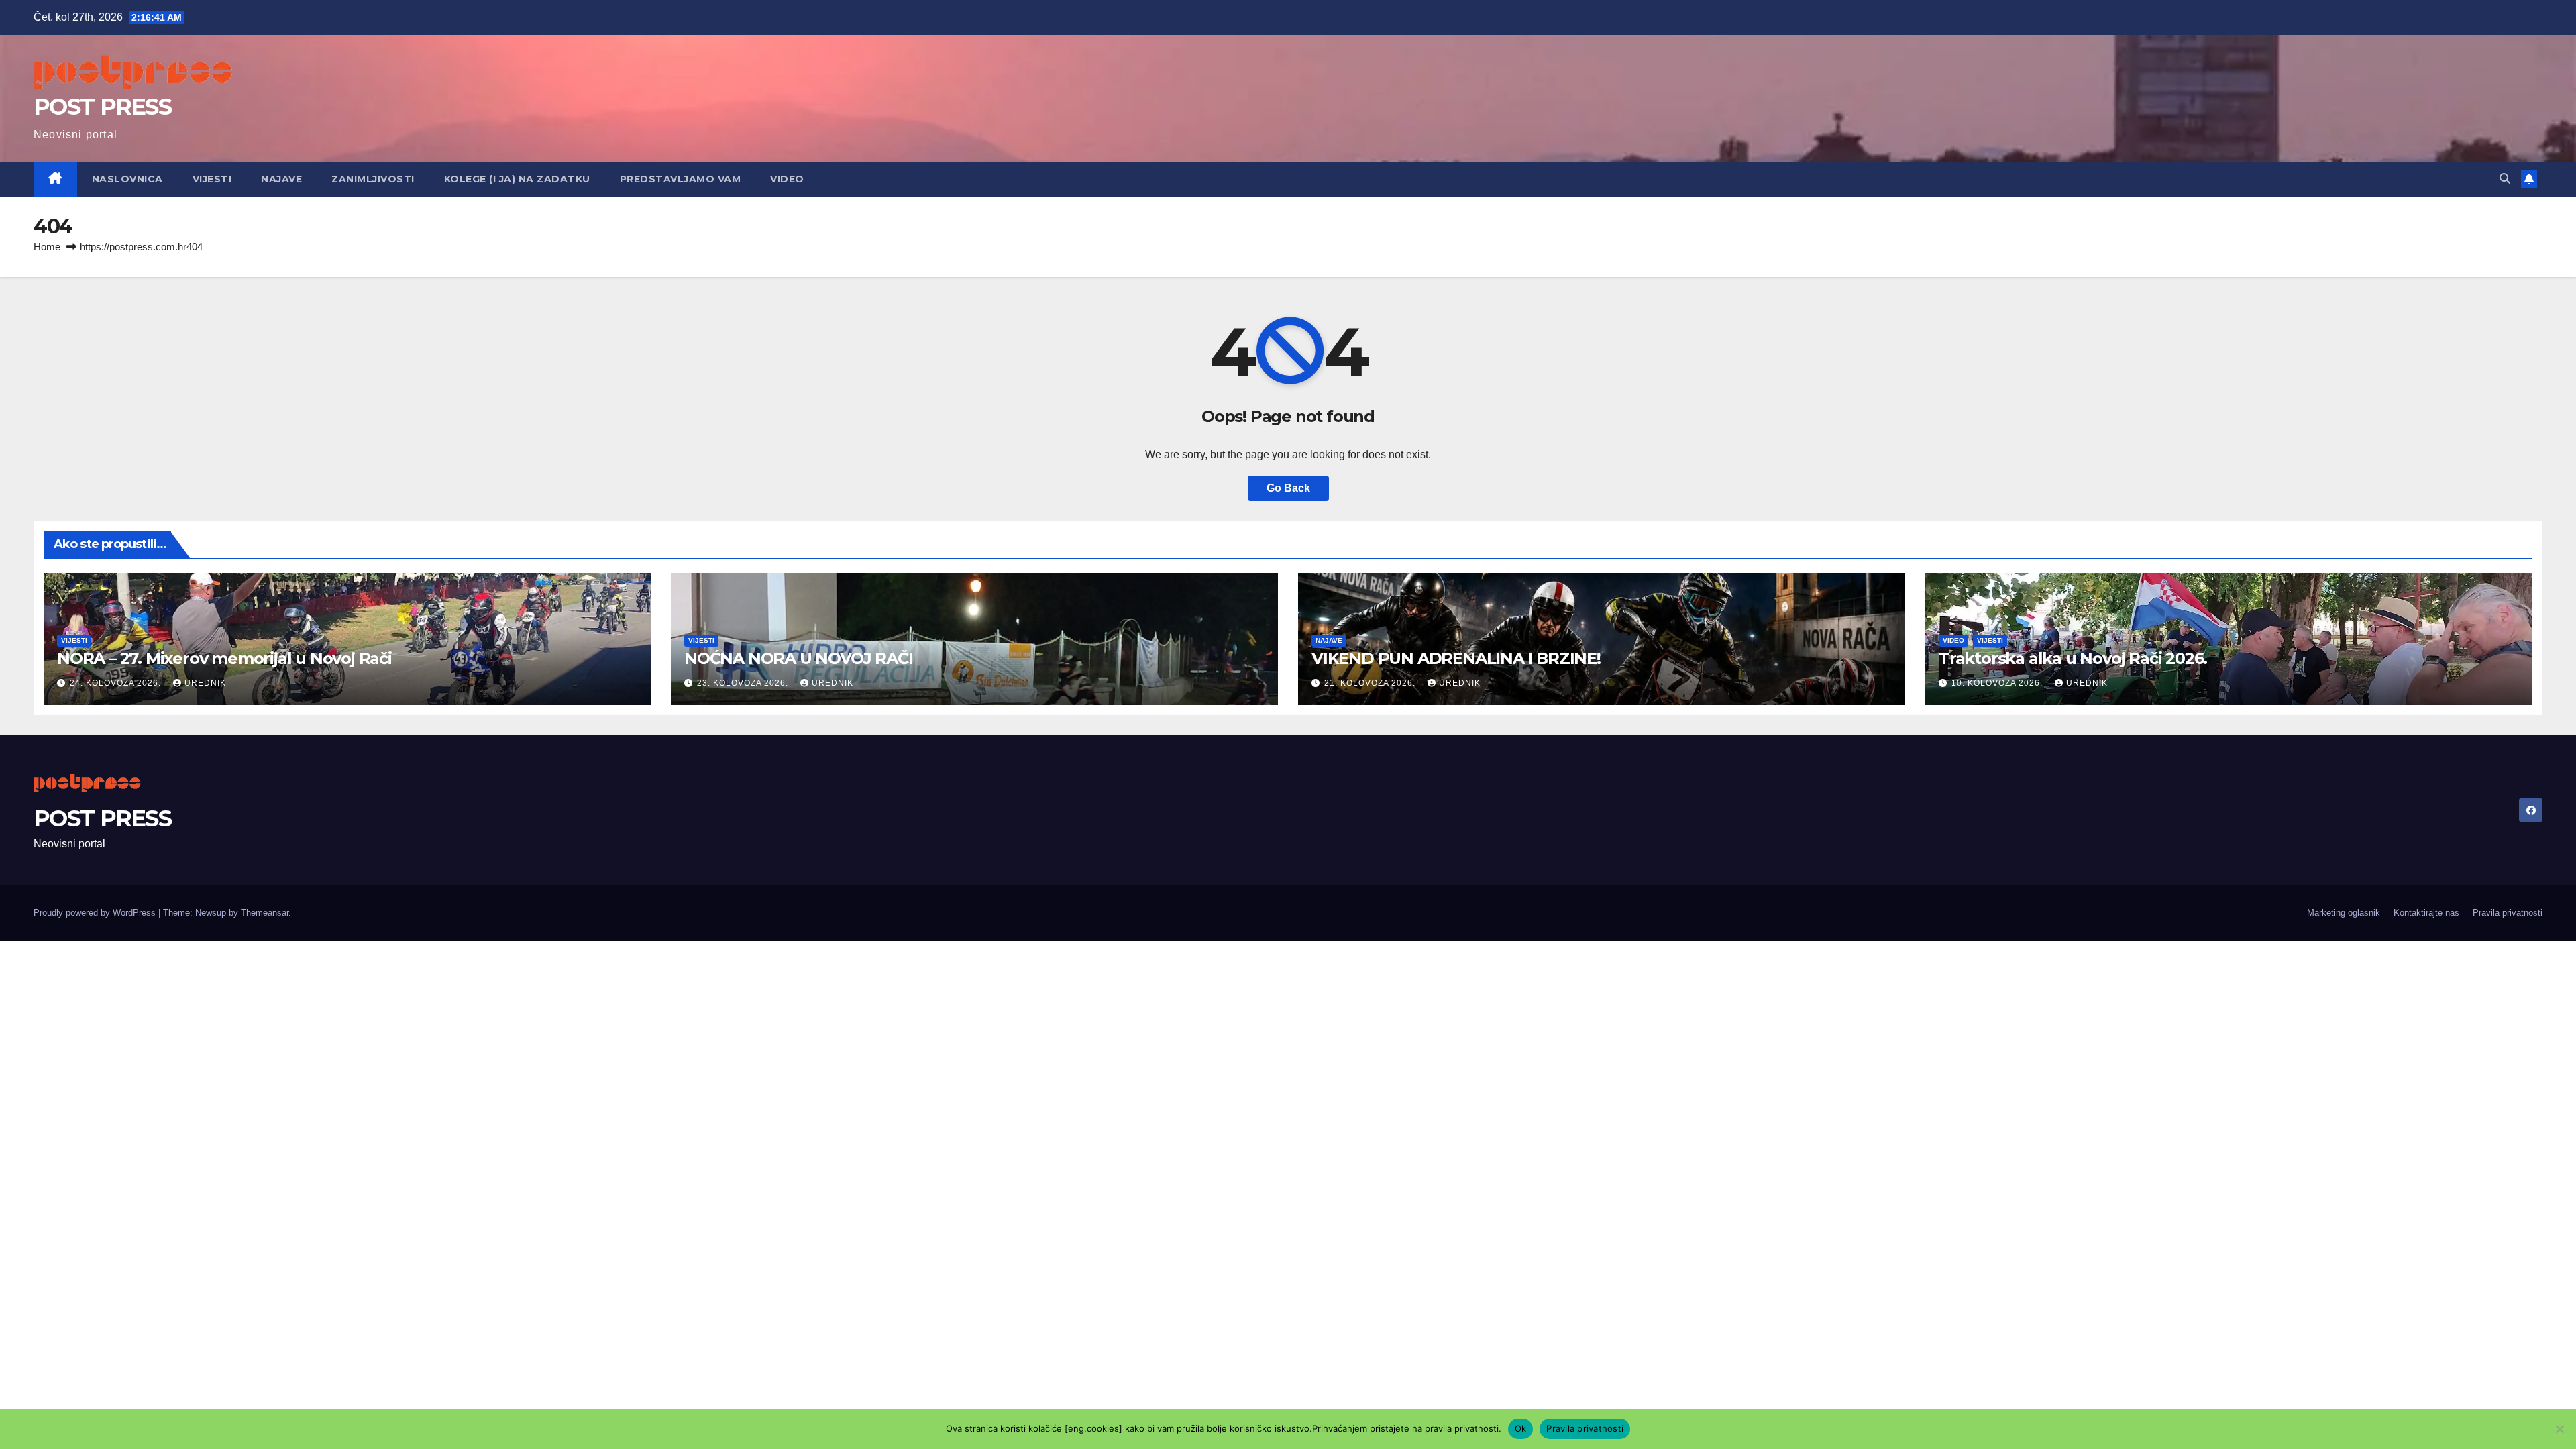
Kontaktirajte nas (2426, 913)
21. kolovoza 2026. (1371, 683)
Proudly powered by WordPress (96, 913)
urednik (205, 683)
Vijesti (212, 179)
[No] (2559, 1429)
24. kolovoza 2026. (117, 683)
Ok (1521, 1428)
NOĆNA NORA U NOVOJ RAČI (798, 658)
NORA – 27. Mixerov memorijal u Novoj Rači (224, 658)
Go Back (1288, 488)
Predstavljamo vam (681, 179)
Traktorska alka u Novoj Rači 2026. (2073, 658)
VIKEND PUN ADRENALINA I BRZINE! (1456, 658)
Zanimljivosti (373, 179)
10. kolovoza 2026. (1998, 683)
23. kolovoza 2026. (744, 683)
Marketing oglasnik (2344, 913)
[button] (2505, 179)
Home (47, 247)
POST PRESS (102, 107)
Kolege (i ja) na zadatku (517, 179)
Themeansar (265, 913)
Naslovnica (127, 179)
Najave (281, 179)
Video (787, 179)
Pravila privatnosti (2508, 913)
